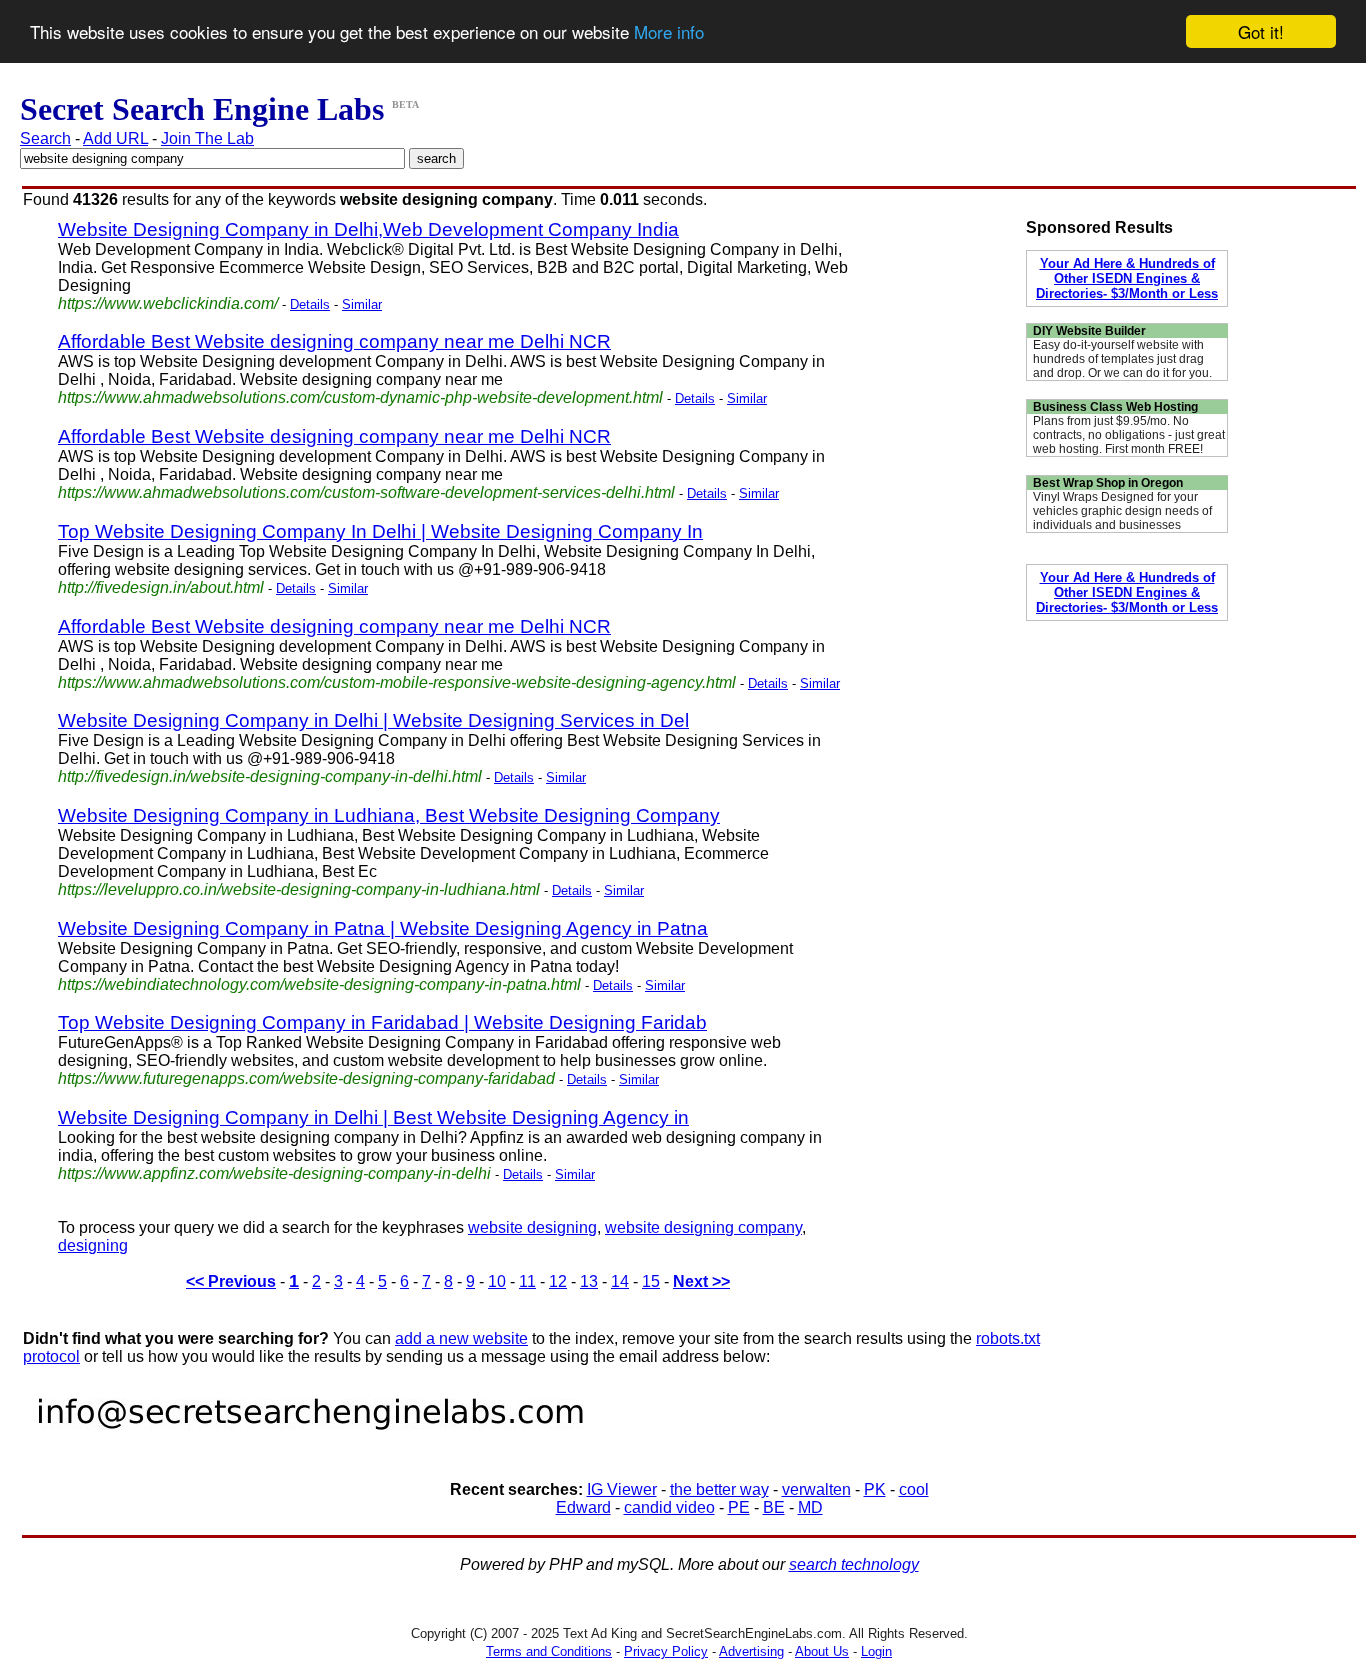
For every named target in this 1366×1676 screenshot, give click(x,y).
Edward (583, 1507)
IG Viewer (622, 1489)
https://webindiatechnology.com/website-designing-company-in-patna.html (319, 984)
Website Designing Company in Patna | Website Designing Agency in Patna (383, 928)
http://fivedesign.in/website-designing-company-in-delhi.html (270, 776)
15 (651, 1281)
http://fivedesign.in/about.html (161, 587)
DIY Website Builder (1089, 331)
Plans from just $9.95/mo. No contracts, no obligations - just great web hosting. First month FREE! (1129, 435)
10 (497, 1281)
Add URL (115, 138)
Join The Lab (207, 138)
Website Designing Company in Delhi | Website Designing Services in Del (373, 720)
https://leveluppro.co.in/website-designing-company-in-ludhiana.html (299, 889)
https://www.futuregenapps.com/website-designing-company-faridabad (306, 1078)
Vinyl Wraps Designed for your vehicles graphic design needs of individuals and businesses (1122, 511)
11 (527, 1281)
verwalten (816, 1489)
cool (914, 1489)
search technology (854, 1564)
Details (310, 304)
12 (558, 1281)
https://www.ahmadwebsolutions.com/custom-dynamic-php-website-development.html (360, 397)
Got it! (1261, 31)
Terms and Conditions (549, 1651)
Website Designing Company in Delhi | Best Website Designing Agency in (373, 1117)
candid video (669, 1507)
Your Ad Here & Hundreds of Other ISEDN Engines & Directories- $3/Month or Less (1127, 278)
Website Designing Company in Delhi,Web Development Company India (368, 229)
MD (810, 1507)
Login (876, 1651)
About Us (822, 1651)
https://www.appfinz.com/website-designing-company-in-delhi (274, 1173)
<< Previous (231, 1281)
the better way (719, 1489)
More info (669, 32)
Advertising (751, 1651)
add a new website (461, 1338)
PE (739, 1507)
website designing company (703, 1227)
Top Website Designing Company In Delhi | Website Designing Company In (380, 531)
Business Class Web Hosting (1115, 407)
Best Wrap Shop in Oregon (1108, 483)
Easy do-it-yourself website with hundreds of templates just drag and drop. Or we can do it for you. (1122, 359)
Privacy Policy (666, 1651)
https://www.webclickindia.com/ (168, 303)
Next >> (701, 1281)
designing (93, 1245)
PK (875, 1489)
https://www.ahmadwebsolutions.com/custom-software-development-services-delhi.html (366, 492)
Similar (362, 304)
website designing (532, 1227)
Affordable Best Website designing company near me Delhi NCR (334, 341)
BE (774, 1507)
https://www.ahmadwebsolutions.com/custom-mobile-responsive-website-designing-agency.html (397, 682)
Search (45, 138)
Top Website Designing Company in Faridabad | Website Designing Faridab (382, 1022)
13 (589, 1281)
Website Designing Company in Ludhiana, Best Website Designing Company (389, 815)
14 (620, 1281)
